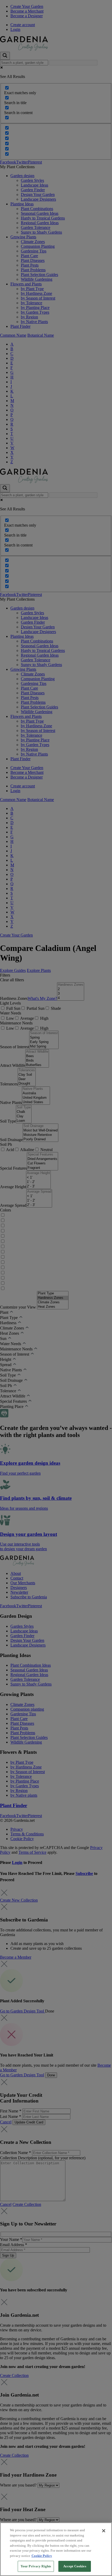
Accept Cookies (75, 2566)
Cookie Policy (42, 2556)
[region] (56, 2549)
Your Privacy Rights (36, 2566)
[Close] (104, 2531)
